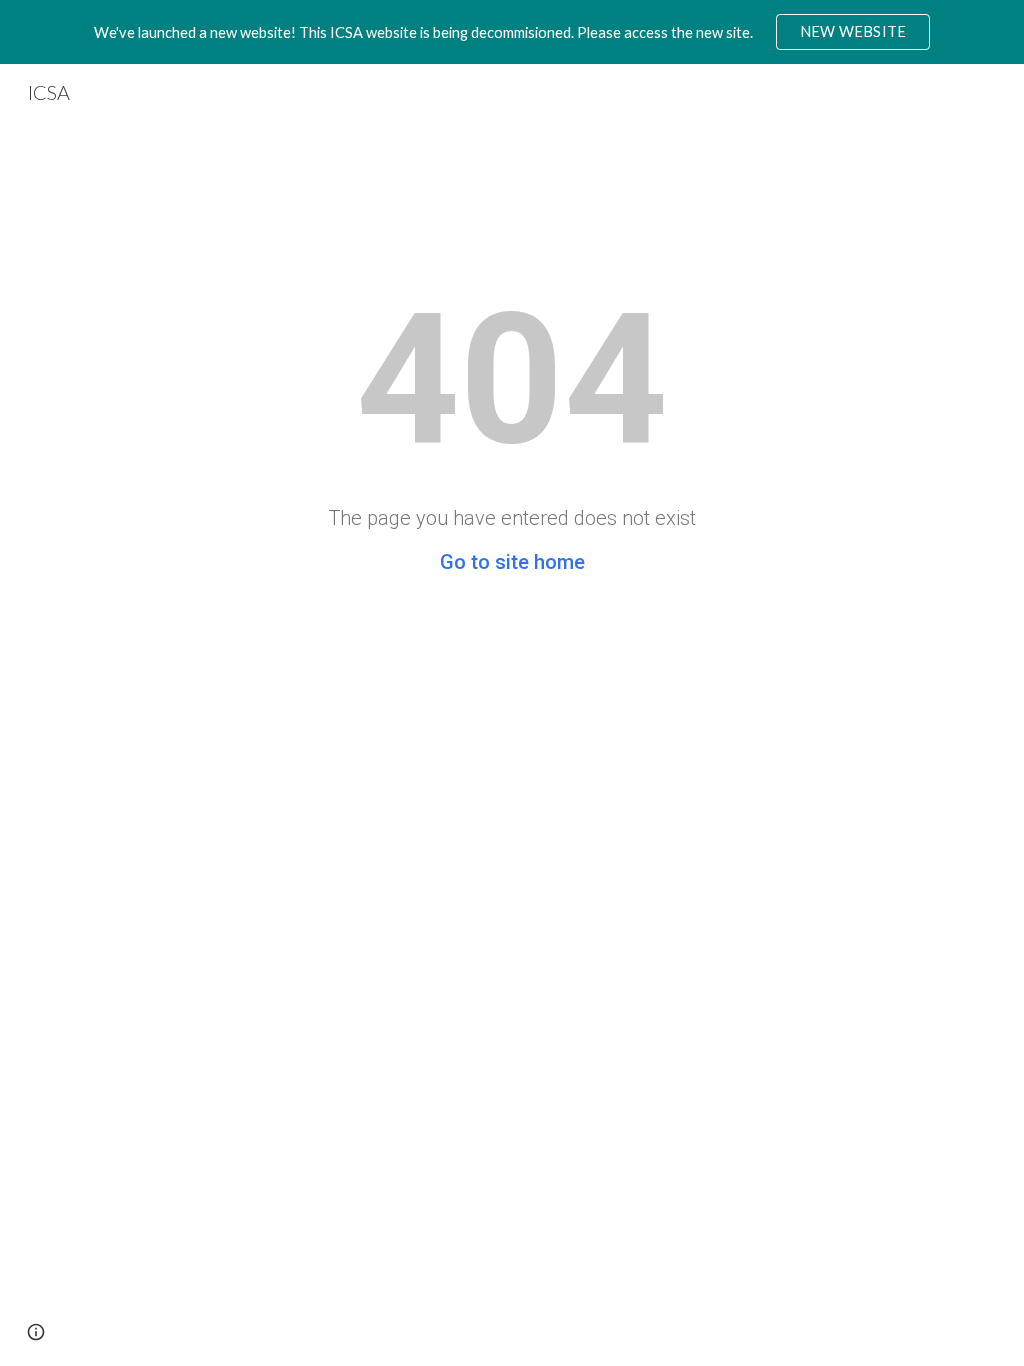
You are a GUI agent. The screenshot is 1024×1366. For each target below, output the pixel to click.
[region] (512, 32)
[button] (36, 1332)
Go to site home (512, 562)
